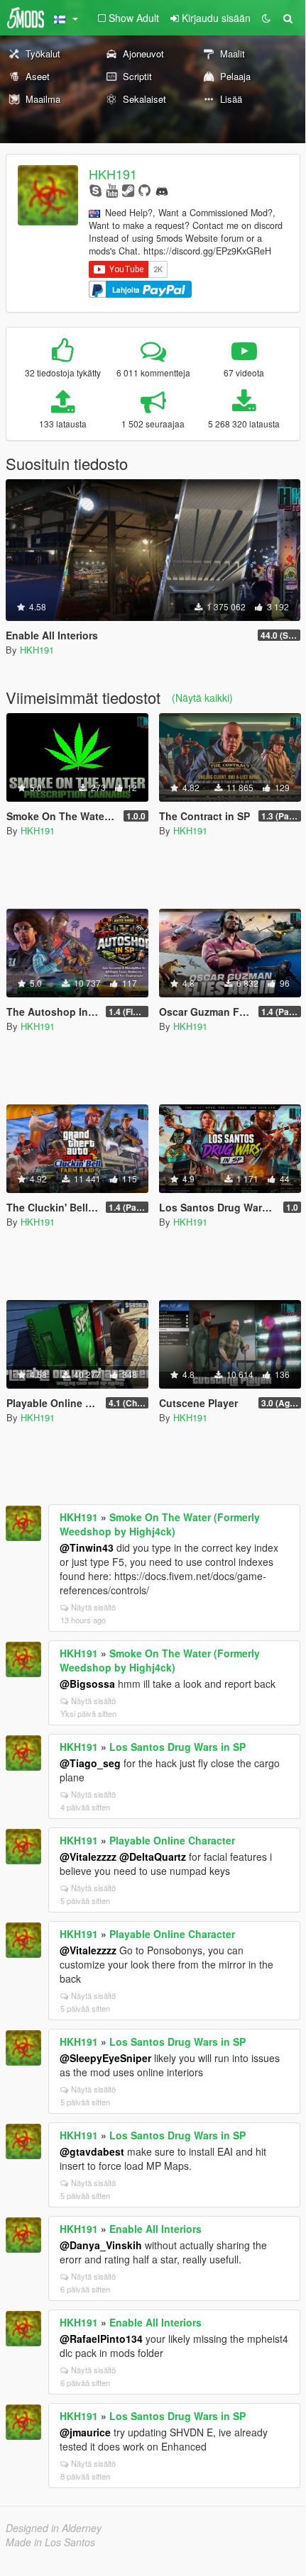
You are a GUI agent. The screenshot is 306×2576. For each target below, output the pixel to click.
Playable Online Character (172, 1840)
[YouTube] (112, 190)
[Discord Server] (162, 190)
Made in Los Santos (50, 2542)
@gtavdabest (92, 2151)
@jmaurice (85, 2432)
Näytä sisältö (93, 1607)
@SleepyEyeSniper (105, 2058)
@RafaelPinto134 (101, 2339)
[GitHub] (144, 190)
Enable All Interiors (155, 2229)
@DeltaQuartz (153, 1857)
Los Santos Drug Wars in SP (177, 1747)
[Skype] (95, 190)
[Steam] (128, 190)
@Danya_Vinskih (101, 2245)
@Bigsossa (87, 1684)
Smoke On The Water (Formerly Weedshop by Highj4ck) (160, 1524)
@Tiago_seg (90, 1763)
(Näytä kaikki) (202, 698)
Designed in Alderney (54, 2528)
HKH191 (113, 174)
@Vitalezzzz (88, 1857)
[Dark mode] (266, 18)
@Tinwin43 (87, 1547)
